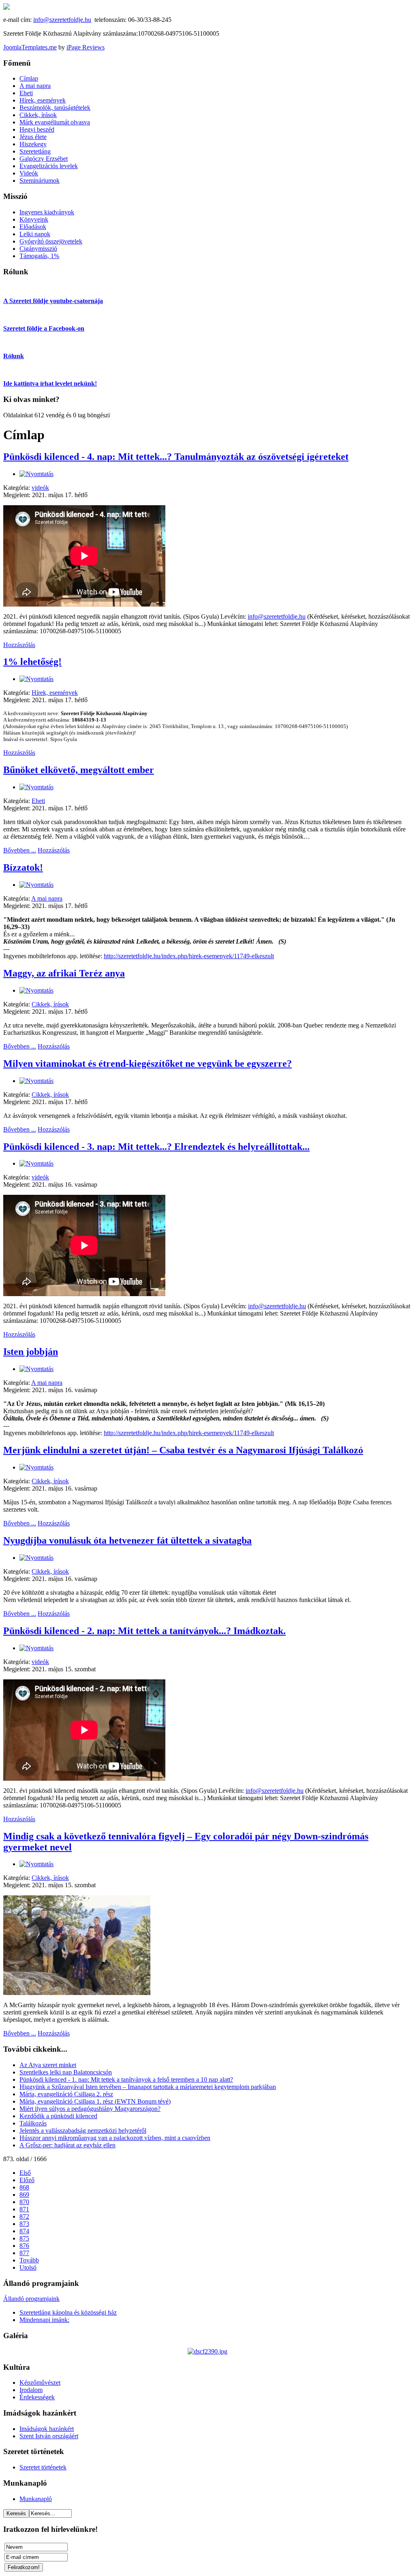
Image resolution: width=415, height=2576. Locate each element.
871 (24, 2209)
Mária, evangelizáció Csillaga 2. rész (66, 2094)
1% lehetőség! (32, 662)
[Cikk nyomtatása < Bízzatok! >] (36, 885)
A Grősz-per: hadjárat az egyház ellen (67, 2145)
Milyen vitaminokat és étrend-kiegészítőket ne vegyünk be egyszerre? (148, 1064)
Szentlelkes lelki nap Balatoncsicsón (66, 2072)
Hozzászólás (19, 645)
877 (24, 2253)
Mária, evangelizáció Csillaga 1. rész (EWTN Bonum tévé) (95, 2101)
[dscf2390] (207, 2351)
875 (24, 2238)
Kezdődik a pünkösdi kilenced (58, 2116)
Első (25, 2173)
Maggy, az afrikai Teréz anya (64, 973)
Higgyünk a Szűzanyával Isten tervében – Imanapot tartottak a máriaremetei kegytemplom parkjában (148, 2087)
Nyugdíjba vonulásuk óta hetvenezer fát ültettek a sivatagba (127, 1540)
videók (40, 488)
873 (24, 2224)
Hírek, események (55, 693)
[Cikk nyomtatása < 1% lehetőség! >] (36, 679)
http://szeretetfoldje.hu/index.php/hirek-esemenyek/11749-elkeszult (189, 956)
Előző (27, 2180)
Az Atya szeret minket (48, 2065)
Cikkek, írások (50, 1004)
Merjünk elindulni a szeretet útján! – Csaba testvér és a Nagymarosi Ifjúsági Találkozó (183, 1450)
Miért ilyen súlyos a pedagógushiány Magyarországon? (90, 2109)
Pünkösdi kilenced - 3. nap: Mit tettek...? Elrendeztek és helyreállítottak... (156, 1147)
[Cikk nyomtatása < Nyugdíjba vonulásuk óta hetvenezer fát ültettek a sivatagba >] (36, 1558)
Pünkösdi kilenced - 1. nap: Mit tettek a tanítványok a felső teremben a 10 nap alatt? (126, 2079)
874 (24, 2231)
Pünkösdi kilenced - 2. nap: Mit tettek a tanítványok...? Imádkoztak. (144, 1631)
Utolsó (28, 2267)
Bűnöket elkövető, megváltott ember (79, 770)
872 (24, 2216)
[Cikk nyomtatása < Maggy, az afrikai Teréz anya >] (36, 990)
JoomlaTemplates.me (30, 47)
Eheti (38, 801)
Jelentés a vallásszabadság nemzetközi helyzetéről (83, 2131)
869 (24, 2195)
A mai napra (47, 898)
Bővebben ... (20, 850)
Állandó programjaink (31, 2299)
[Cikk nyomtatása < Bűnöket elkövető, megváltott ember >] (36, 787)
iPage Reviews (86, 47)
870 (24, 2202)
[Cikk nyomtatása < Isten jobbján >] (36, 1369)
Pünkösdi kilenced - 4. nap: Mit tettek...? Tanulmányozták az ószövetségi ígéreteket (176, 457)
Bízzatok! (23, 867)
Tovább (29, 2260)
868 (24, 2187)
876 (24, 2246)
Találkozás (33, 2123)
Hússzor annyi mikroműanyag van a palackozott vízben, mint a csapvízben (115, 2138)
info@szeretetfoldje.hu (62, 20)
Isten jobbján (31, 1352)
